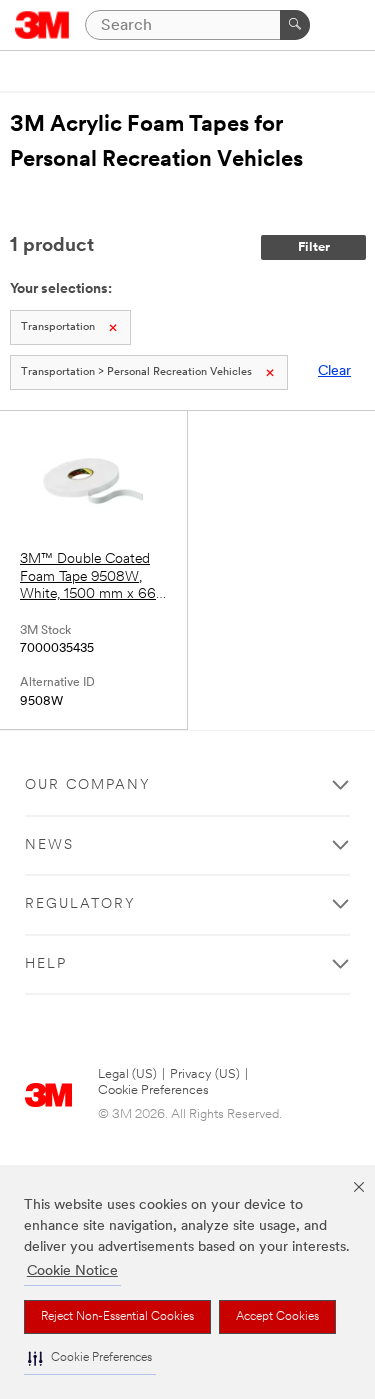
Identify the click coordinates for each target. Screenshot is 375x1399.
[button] (90, 1358)
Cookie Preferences (153, 1090)
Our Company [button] (88, 785)
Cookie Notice (72, 1271)
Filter (314, 247)
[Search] (295, 25)
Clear (334, 371)
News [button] (49, 845)
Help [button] (46, 964)
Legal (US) (127, 1074)
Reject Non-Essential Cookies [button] (117, 1317)
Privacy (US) (205, 1074)
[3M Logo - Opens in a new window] (42, 25)
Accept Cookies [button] (277, 1317)
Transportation (58, 327)
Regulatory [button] (80, 904)
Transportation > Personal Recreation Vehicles (136, 372)
